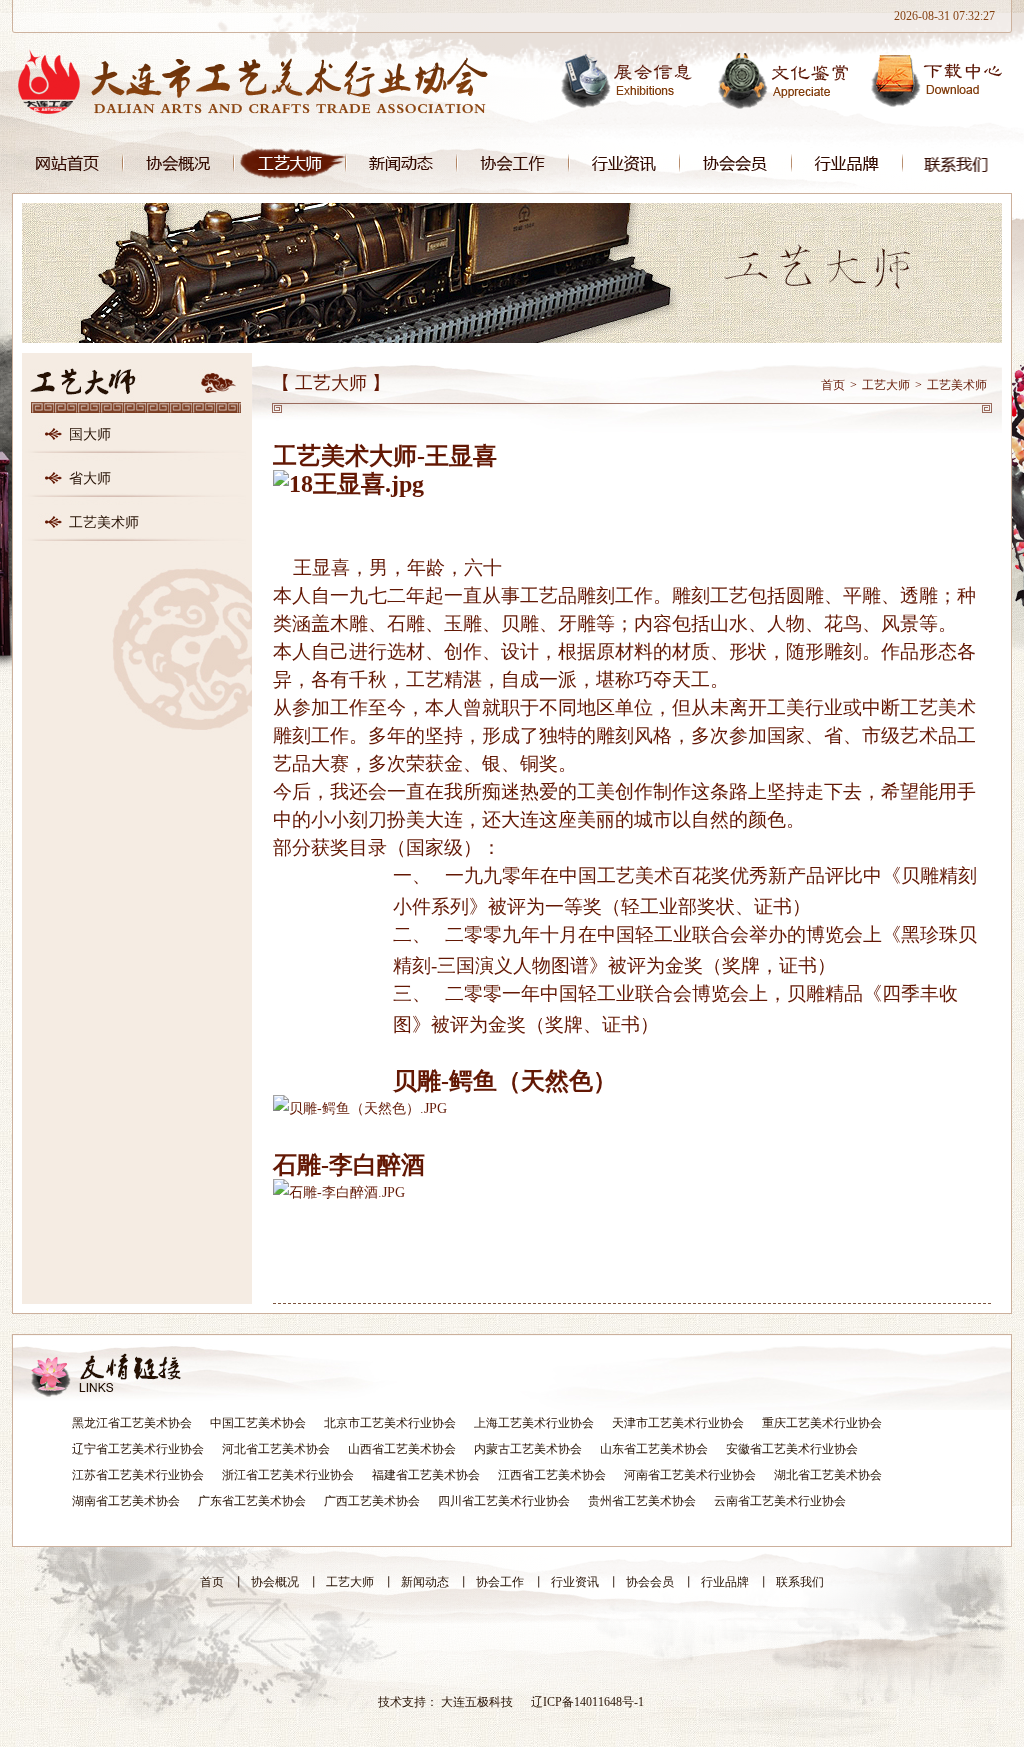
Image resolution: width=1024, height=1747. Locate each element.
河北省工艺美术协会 (276, 1449)
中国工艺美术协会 (258, 1423)
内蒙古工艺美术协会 (528, 1449)
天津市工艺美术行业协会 (678, 1423)
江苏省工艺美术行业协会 (138, 1475)
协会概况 (178, 163)
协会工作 (513, 163)
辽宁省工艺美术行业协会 (138, 1449)
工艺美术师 (104, 522)
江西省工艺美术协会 (552, 1475)
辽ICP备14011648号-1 (587, 1702)
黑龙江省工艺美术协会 (132, 1423)
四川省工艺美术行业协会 (504, 1501)
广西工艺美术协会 (372, 1501)
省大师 (90, 478)
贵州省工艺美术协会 (642, 1501)
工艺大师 (290, 163)
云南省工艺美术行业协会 (780, 1501)
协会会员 (736, 163)
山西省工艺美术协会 (402, 1449)
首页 (67, 163)
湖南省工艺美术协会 (126, 1501)
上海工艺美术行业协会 (534, 1423)
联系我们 (957, 163)
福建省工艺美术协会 (426, 1475)
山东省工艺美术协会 (654, 1449)
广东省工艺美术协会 (252, 1501)
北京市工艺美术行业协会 (390, 1423)
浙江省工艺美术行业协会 (288, 1475)
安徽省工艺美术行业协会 (792, 1449)
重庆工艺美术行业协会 (822, 1423)
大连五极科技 (477, 1702)
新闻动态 (401, 163)
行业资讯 (624, 163)
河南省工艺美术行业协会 (690, 1475)
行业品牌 (847, 163)
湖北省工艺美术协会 (828, 1475)
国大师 (90, 434)
